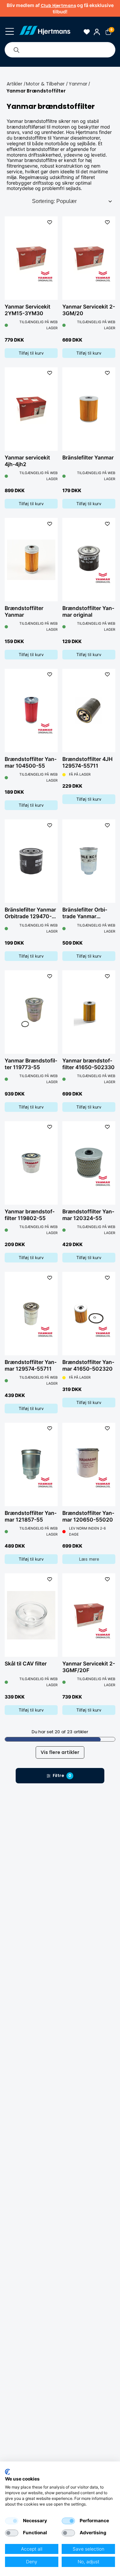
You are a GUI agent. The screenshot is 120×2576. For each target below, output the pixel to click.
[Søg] (16, 50)
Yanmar (78, 84)
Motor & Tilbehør (45, 84)
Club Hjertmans (58, 6)
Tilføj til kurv (31, 353)
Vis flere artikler (60, 1752)
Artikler (14, 84)
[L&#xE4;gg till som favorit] (49, 222)
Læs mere (89, 1559)
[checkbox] (12, 2521)
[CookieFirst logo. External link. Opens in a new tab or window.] (7, 2472)
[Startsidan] (44, 32)
